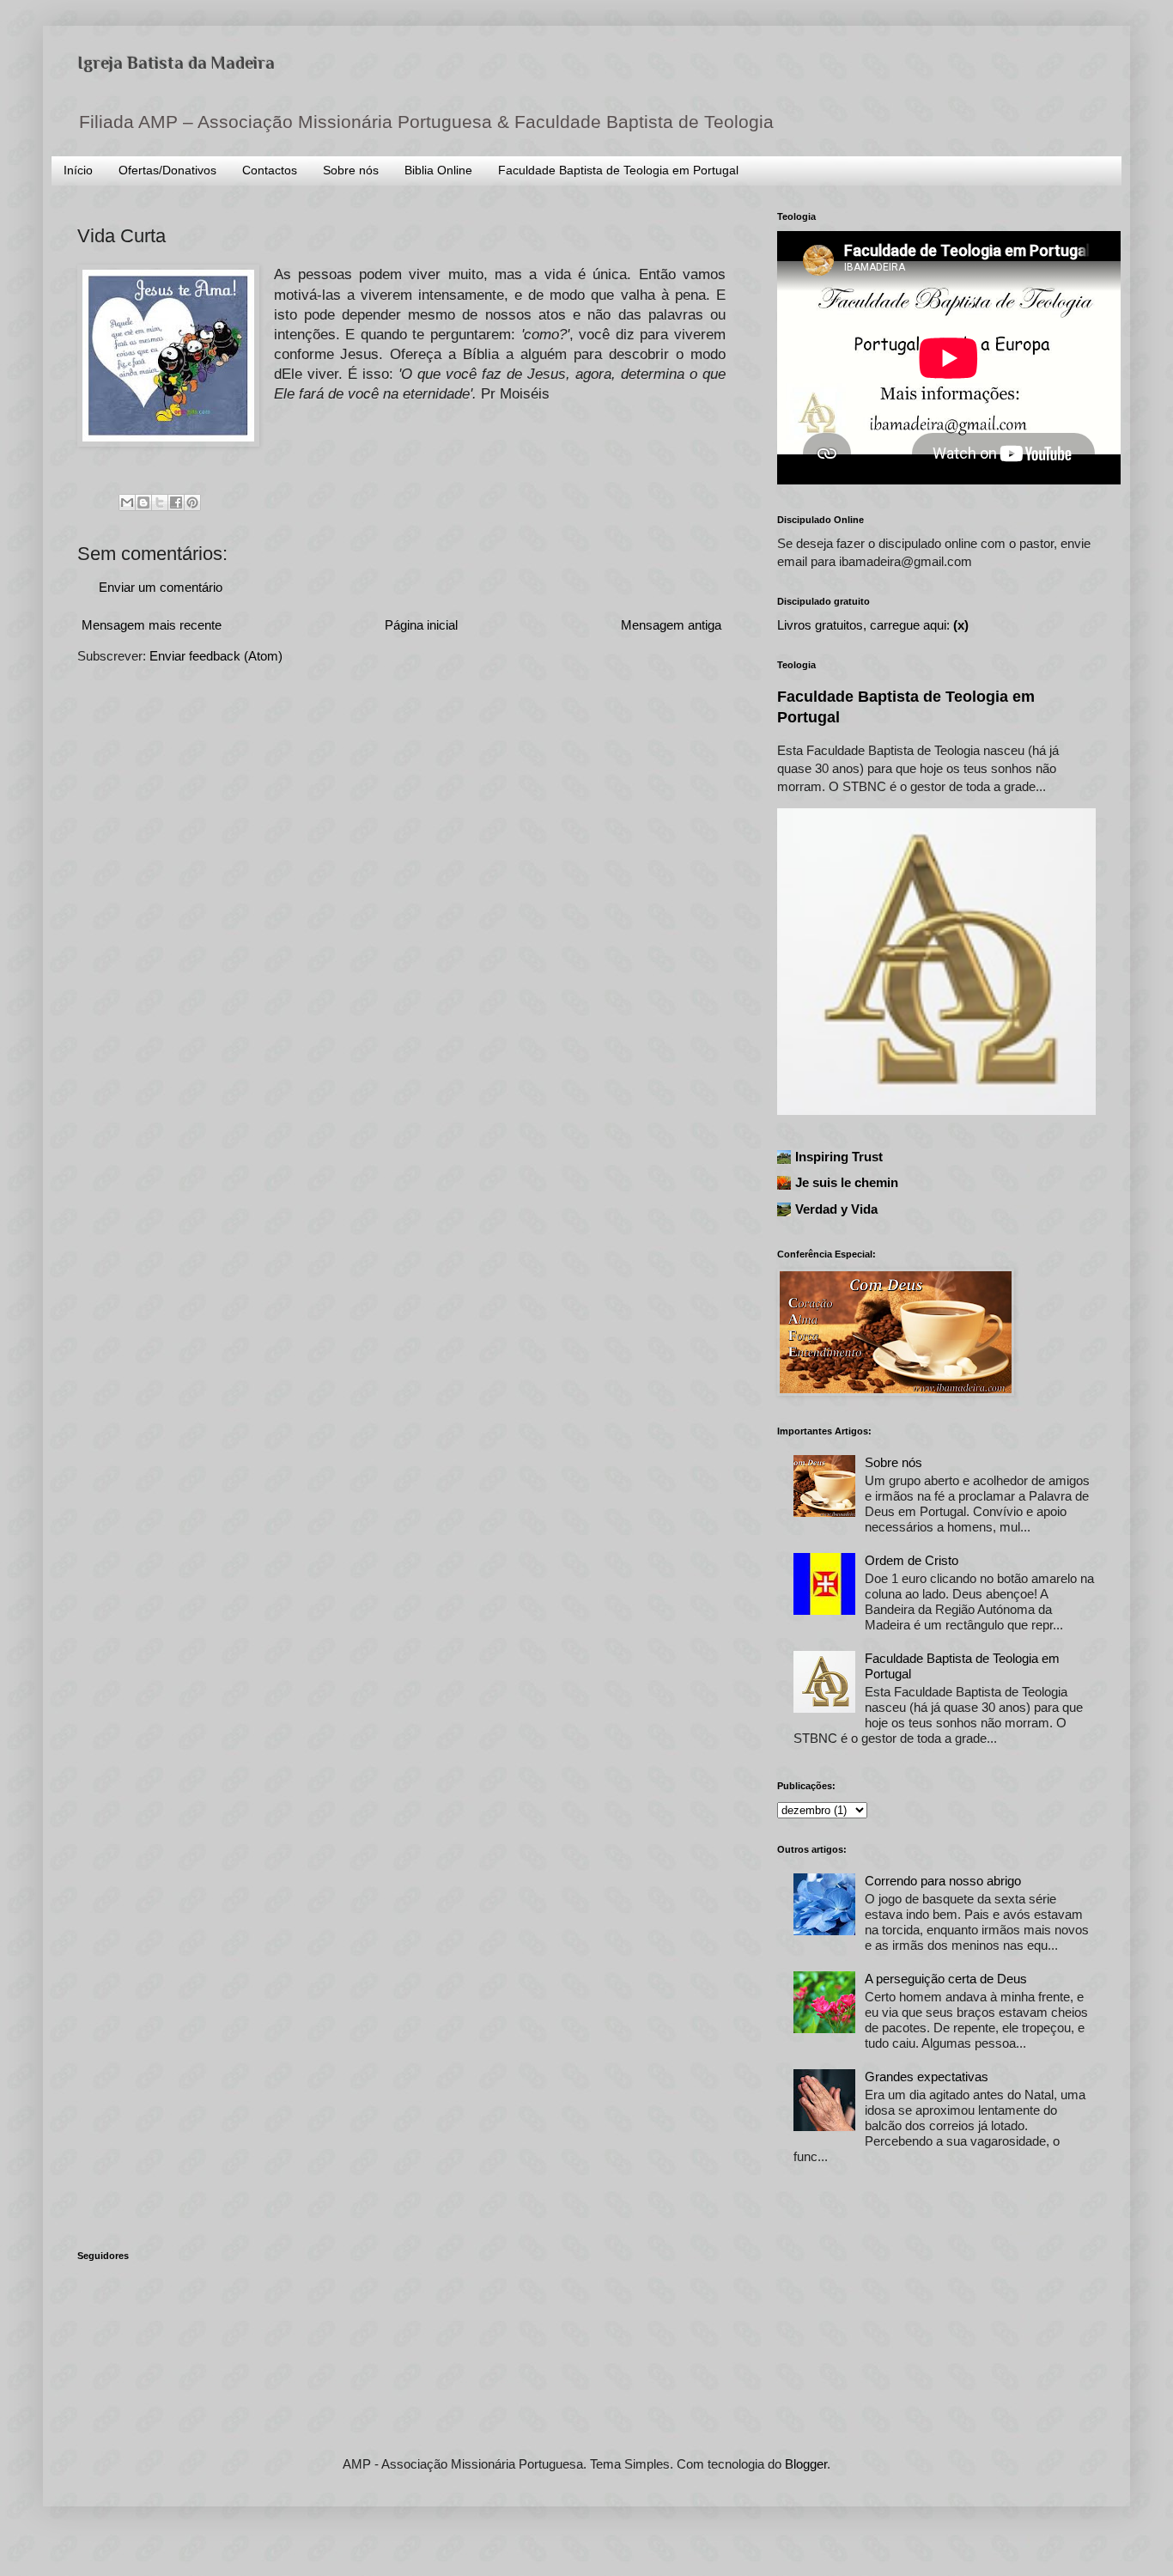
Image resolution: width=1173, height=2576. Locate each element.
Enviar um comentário (161, 587)
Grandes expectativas (927, 2077)
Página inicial (421, 625)
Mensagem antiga (671, 625)
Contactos (270, 170)
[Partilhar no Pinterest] (192, 502)
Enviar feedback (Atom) (216, 656)
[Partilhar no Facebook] (176, 502)
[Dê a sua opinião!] (143, 502)
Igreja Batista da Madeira (176, 63)
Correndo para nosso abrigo (943, 1881)
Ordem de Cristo (912, 1560)
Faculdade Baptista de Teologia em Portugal (618, 170)
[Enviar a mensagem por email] (127, 502)
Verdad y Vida (836, 1209)
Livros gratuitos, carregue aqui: (873, 625)
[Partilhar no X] (160, 502)
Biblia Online (438, 170)
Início (78, 170)
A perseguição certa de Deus (946, 1979)
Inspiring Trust (839, 1157)
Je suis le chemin (847, 1182)
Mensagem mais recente (152, 625)
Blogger (806, 2464)
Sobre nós (351, 170)
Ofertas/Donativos (167, 170)
